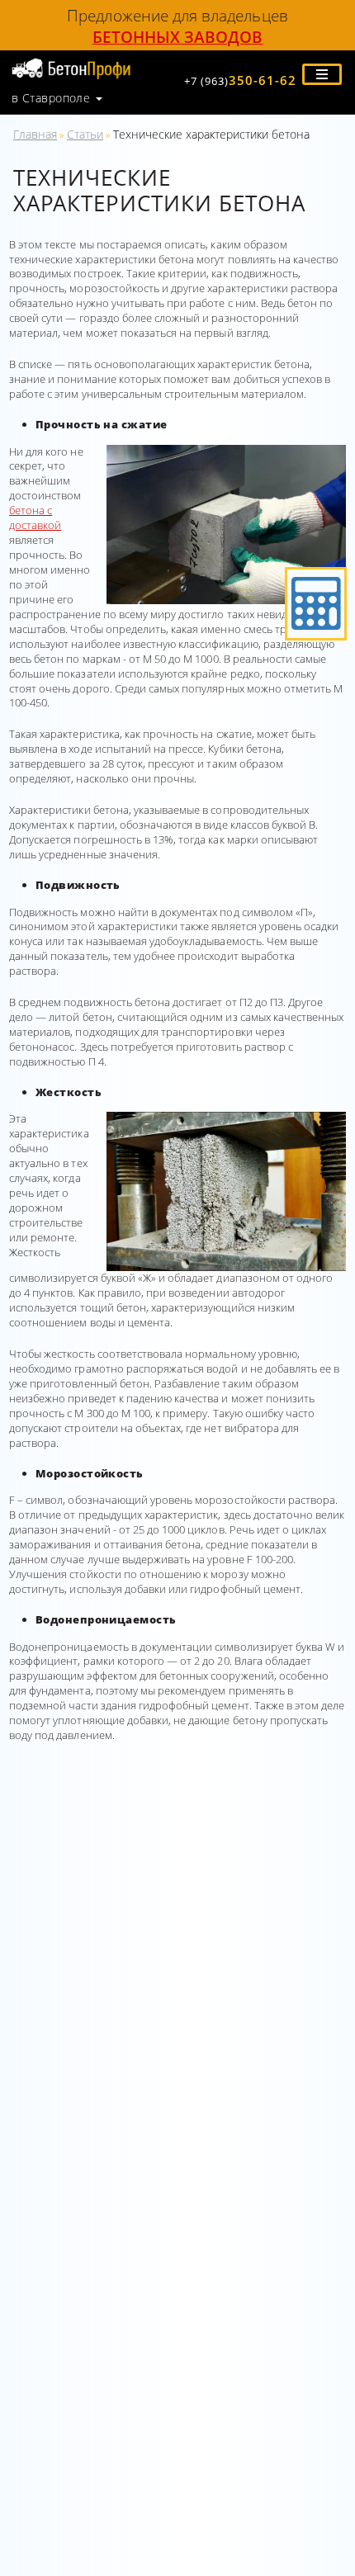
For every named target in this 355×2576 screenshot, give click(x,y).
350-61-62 (240, 80)
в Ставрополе (51, 98)
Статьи (85, 134)
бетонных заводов (178, 37)
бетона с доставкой (35, 518)
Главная (35, 134)
